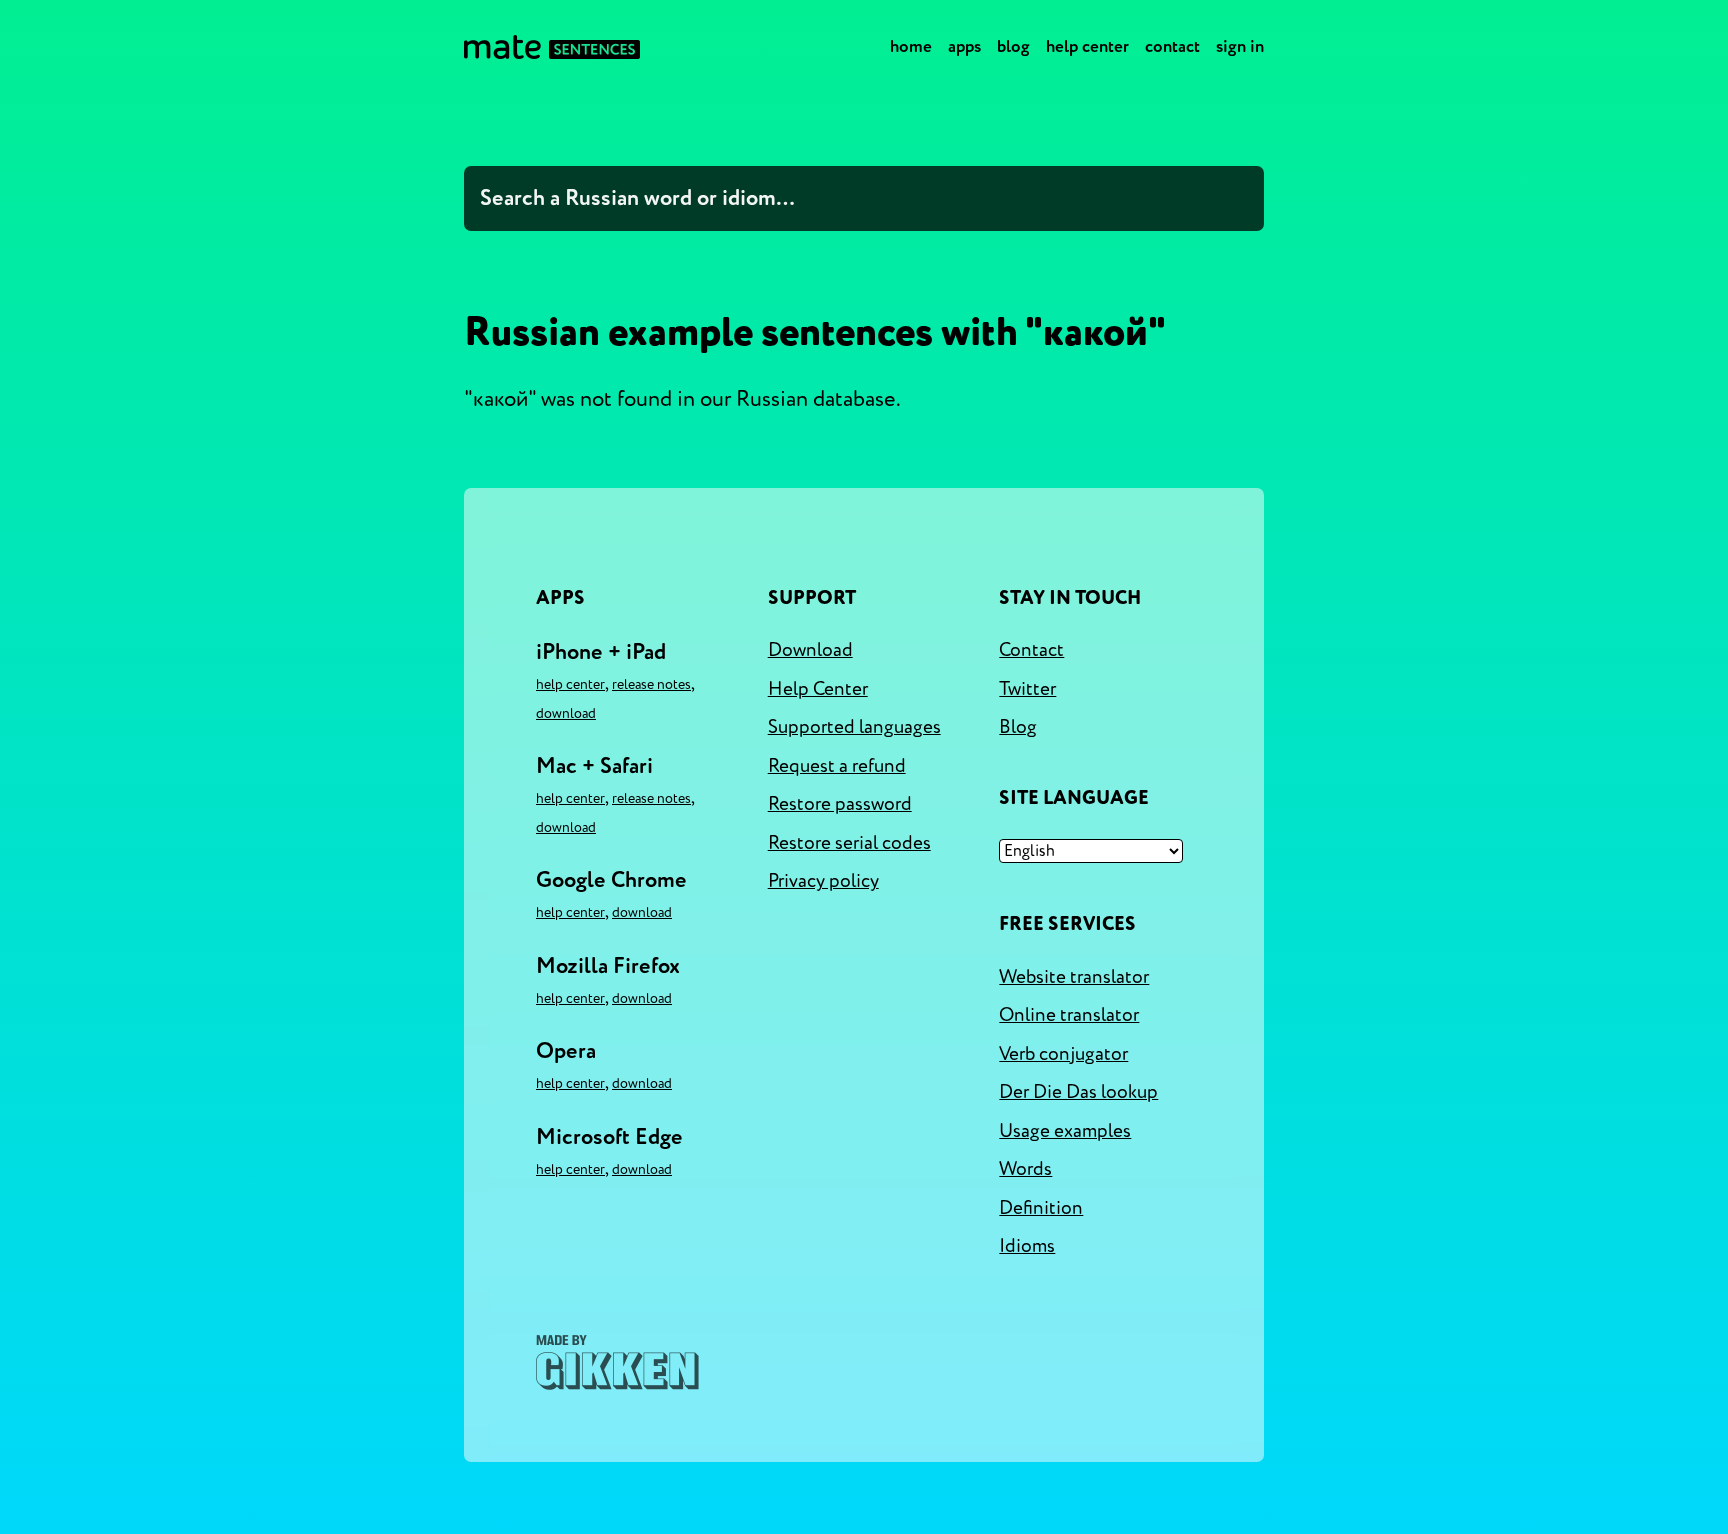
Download (566, 713)
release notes (651, 684)
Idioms (1027, 1246)
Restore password (840, 804)
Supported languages (854, 727)
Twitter (1027, 689)
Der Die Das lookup (1078, 1092)
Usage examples (1065, 1131)
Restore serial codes (849, 843)
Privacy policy (823, 881)
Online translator (1069, 1015)
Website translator (1074, 977)
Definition (1041, 1208)
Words (1025, 1169)
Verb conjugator (1063, 1054)
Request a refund (837, 766)
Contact (1172, 46)
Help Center (1087, 46)
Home (911, 46)
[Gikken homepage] (617, 1362)
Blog (1013, 46)
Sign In (1240, 46)
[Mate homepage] (552, 47)
